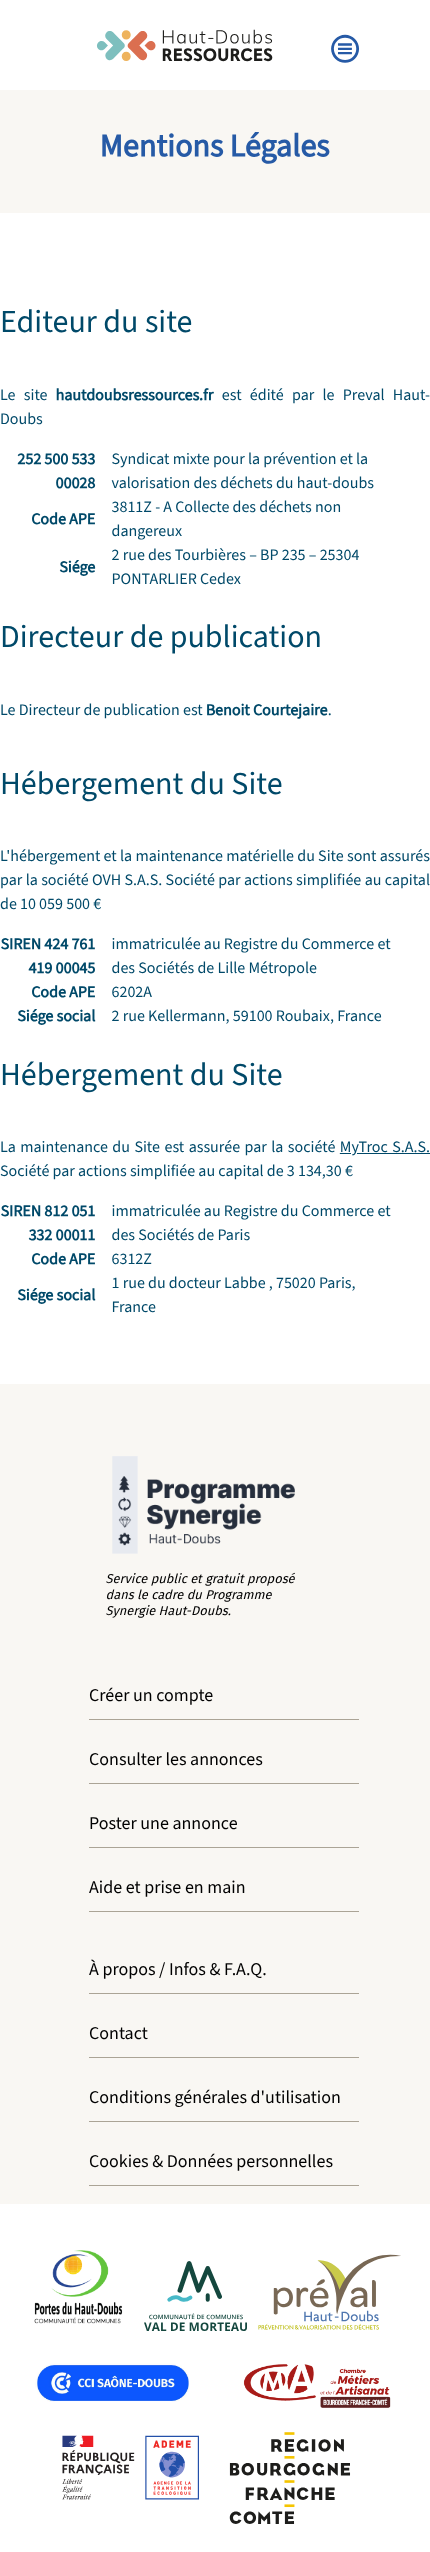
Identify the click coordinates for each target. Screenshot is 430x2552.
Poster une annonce (163, 1824)
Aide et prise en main (167, 1888)
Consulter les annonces (176, 1760)
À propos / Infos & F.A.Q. (178, 1970)
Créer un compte (151, 1696)
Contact (118, 2034)
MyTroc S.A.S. (385, 1148)
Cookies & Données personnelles (211, 2162)
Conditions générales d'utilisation (215, 2098)
